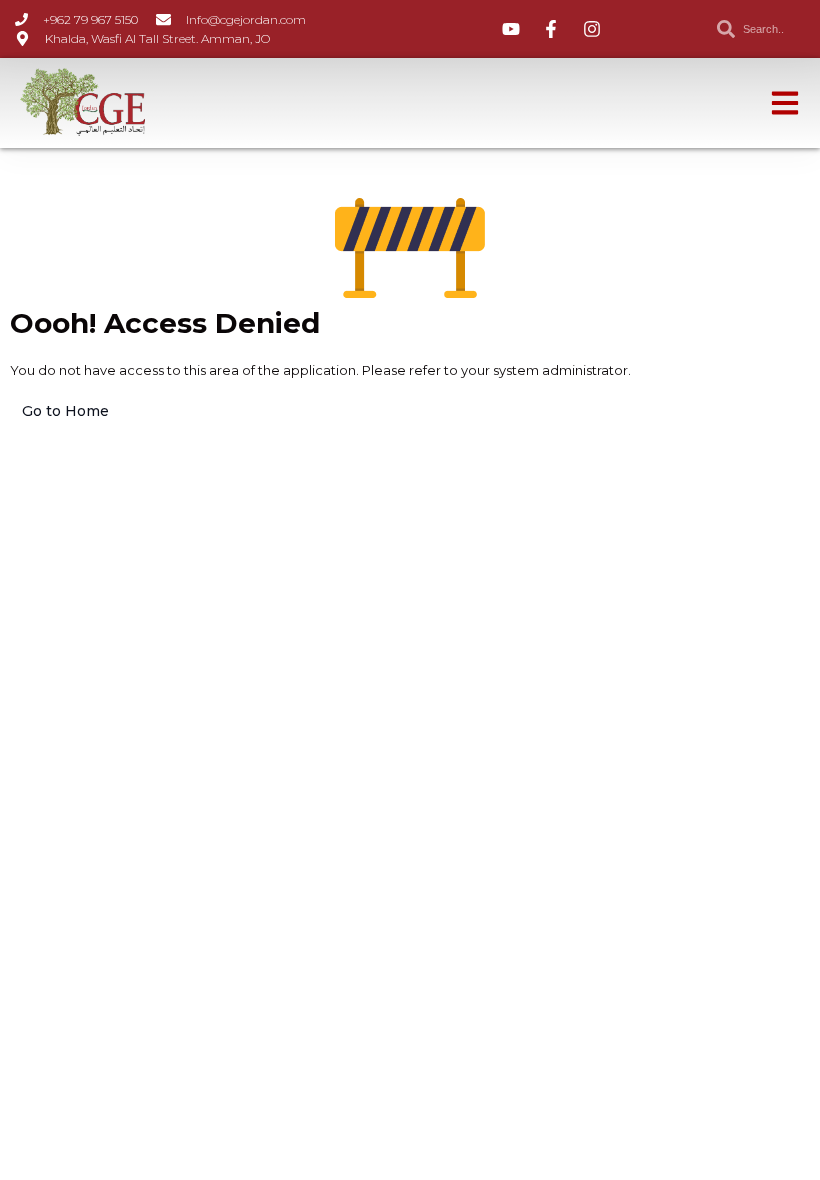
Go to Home (65, 411)
